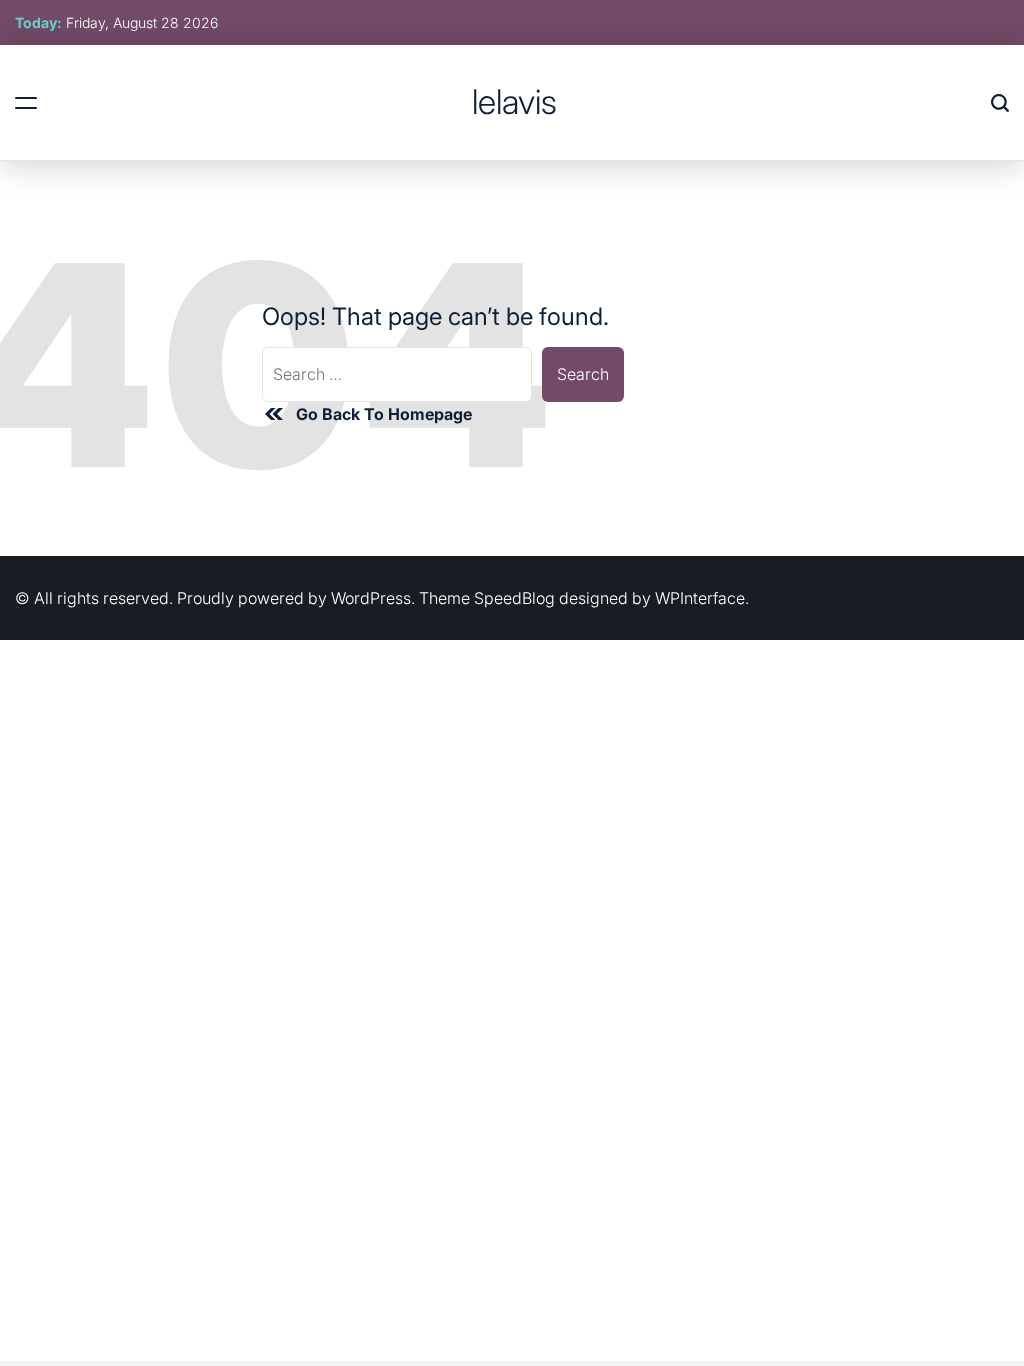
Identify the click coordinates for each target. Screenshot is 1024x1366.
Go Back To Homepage (384, 414)
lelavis (514, 102)
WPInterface (700, 598)
